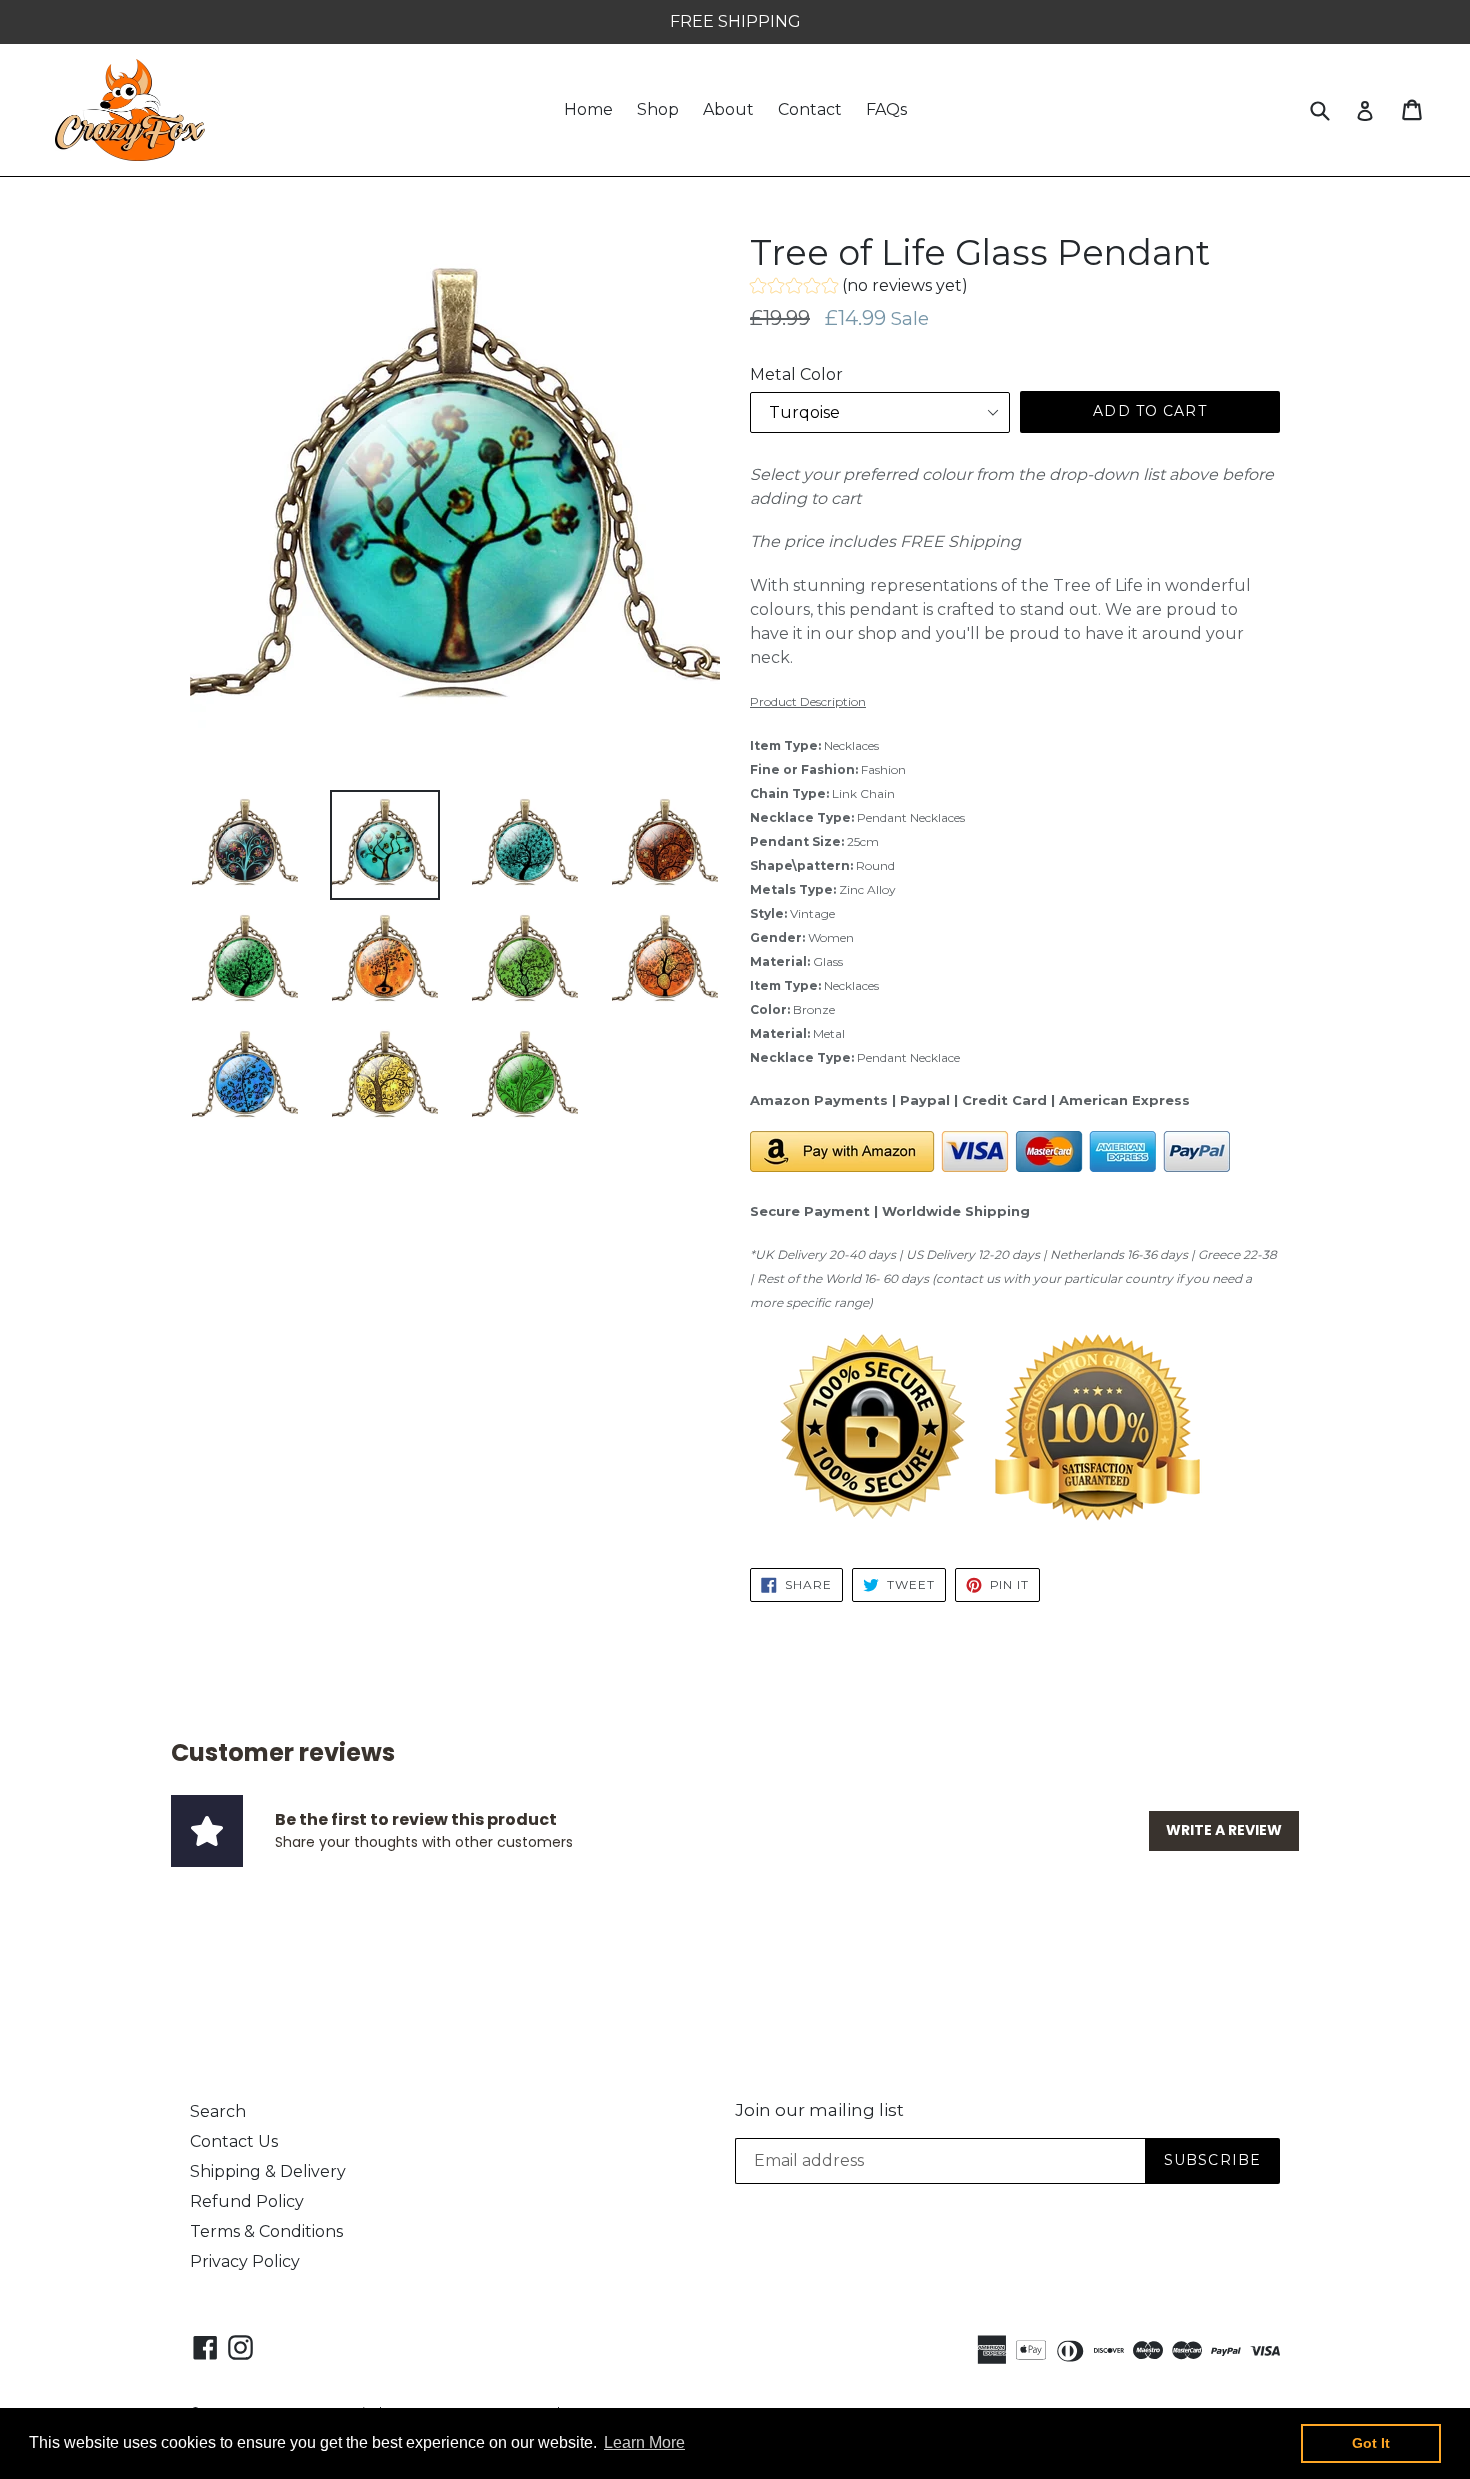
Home (588, 109)
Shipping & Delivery (268, 2171)
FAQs (886, 109)
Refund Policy (247, 2201)
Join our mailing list (819, 2110)
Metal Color (796, 374)
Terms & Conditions (266, 2231)
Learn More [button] (644, 2442)
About (728, 109)
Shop (658, 109)
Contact (810, 109)
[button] (859, 288)
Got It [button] (1371, 2443)
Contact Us (234, 2141)
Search (218, 2111)
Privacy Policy (245, 2261)
